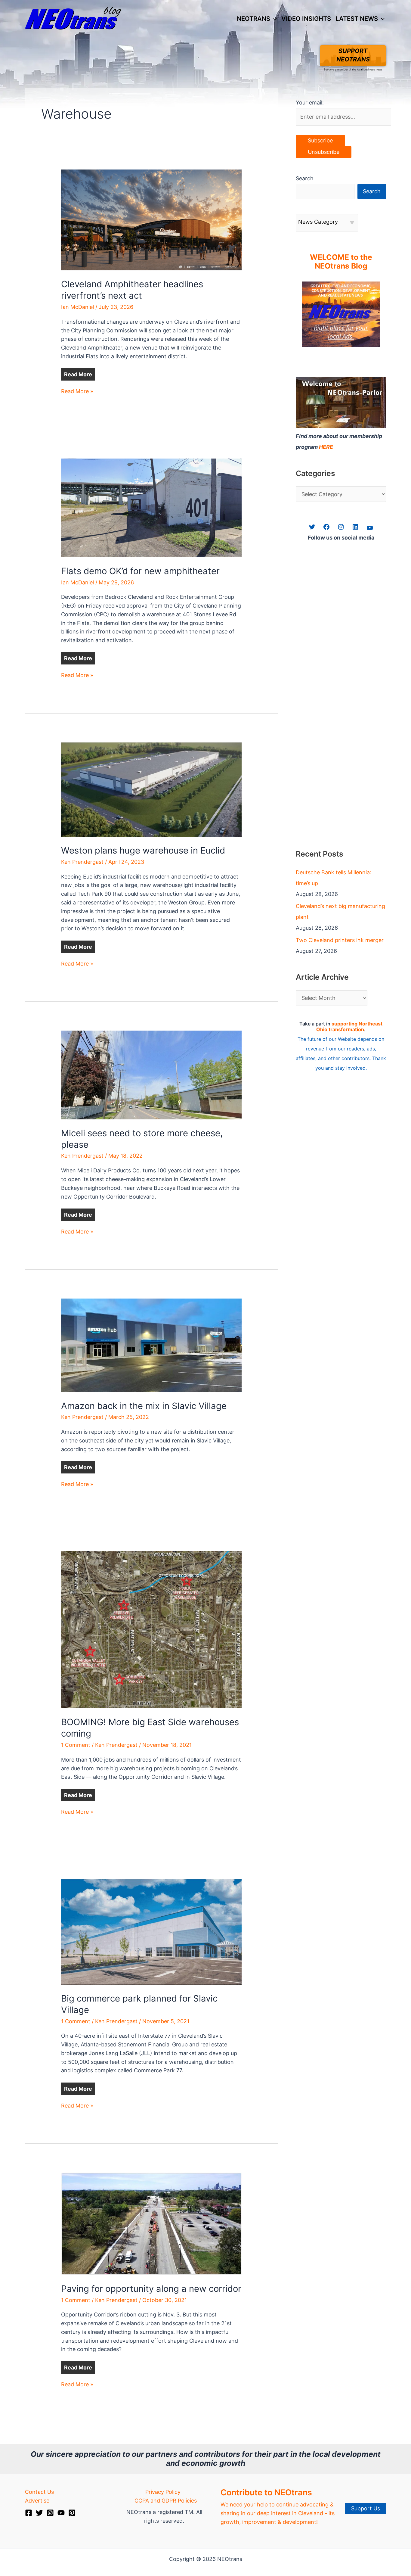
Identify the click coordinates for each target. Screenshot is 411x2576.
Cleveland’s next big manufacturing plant (340, 912)
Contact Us (39, 2492)
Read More (78, 374)
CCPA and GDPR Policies (166, 2501)
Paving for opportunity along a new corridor (151, 2289)
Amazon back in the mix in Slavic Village (144, 1406)
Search (305, 178)
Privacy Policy (163, 2492)
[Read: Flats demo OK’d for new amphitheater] (151, 507)
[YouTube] (61, 2513)
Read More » (77, 392)
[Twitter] (39, 2513)
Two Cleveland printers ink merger (340, 940)
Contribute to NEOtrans (266, 2492)
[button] (273, 19)
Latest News (357, 19)
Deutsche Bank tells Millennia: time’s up (334, 878)
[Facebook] (29, 2513)
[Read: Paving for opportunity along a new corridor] (151, 2223)
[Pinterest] (72, 2513)
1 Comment (76, 1745)
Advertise (37, 2501)
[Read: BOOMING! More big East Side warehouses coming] (151, 1629)
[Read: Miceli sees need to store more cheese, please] (151, 1074)
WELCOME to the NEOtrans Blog (341, 262)
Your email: (310, 103)
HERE (326, 447)
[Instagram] (50, 2513)
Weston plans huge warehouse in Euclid (143, 850)
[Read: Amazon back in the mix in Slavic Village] (151, 1345)
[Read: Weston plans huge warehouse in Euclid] (151, 789)
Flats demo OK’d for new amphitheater (140, 571)
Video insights (306, 19)
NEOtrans (253, 19)
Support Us (366, 2508)
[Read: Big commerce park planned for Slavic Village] (151, 1931)
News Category (318, 222)
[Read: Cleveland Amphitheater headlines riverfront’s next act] (151, 219)
